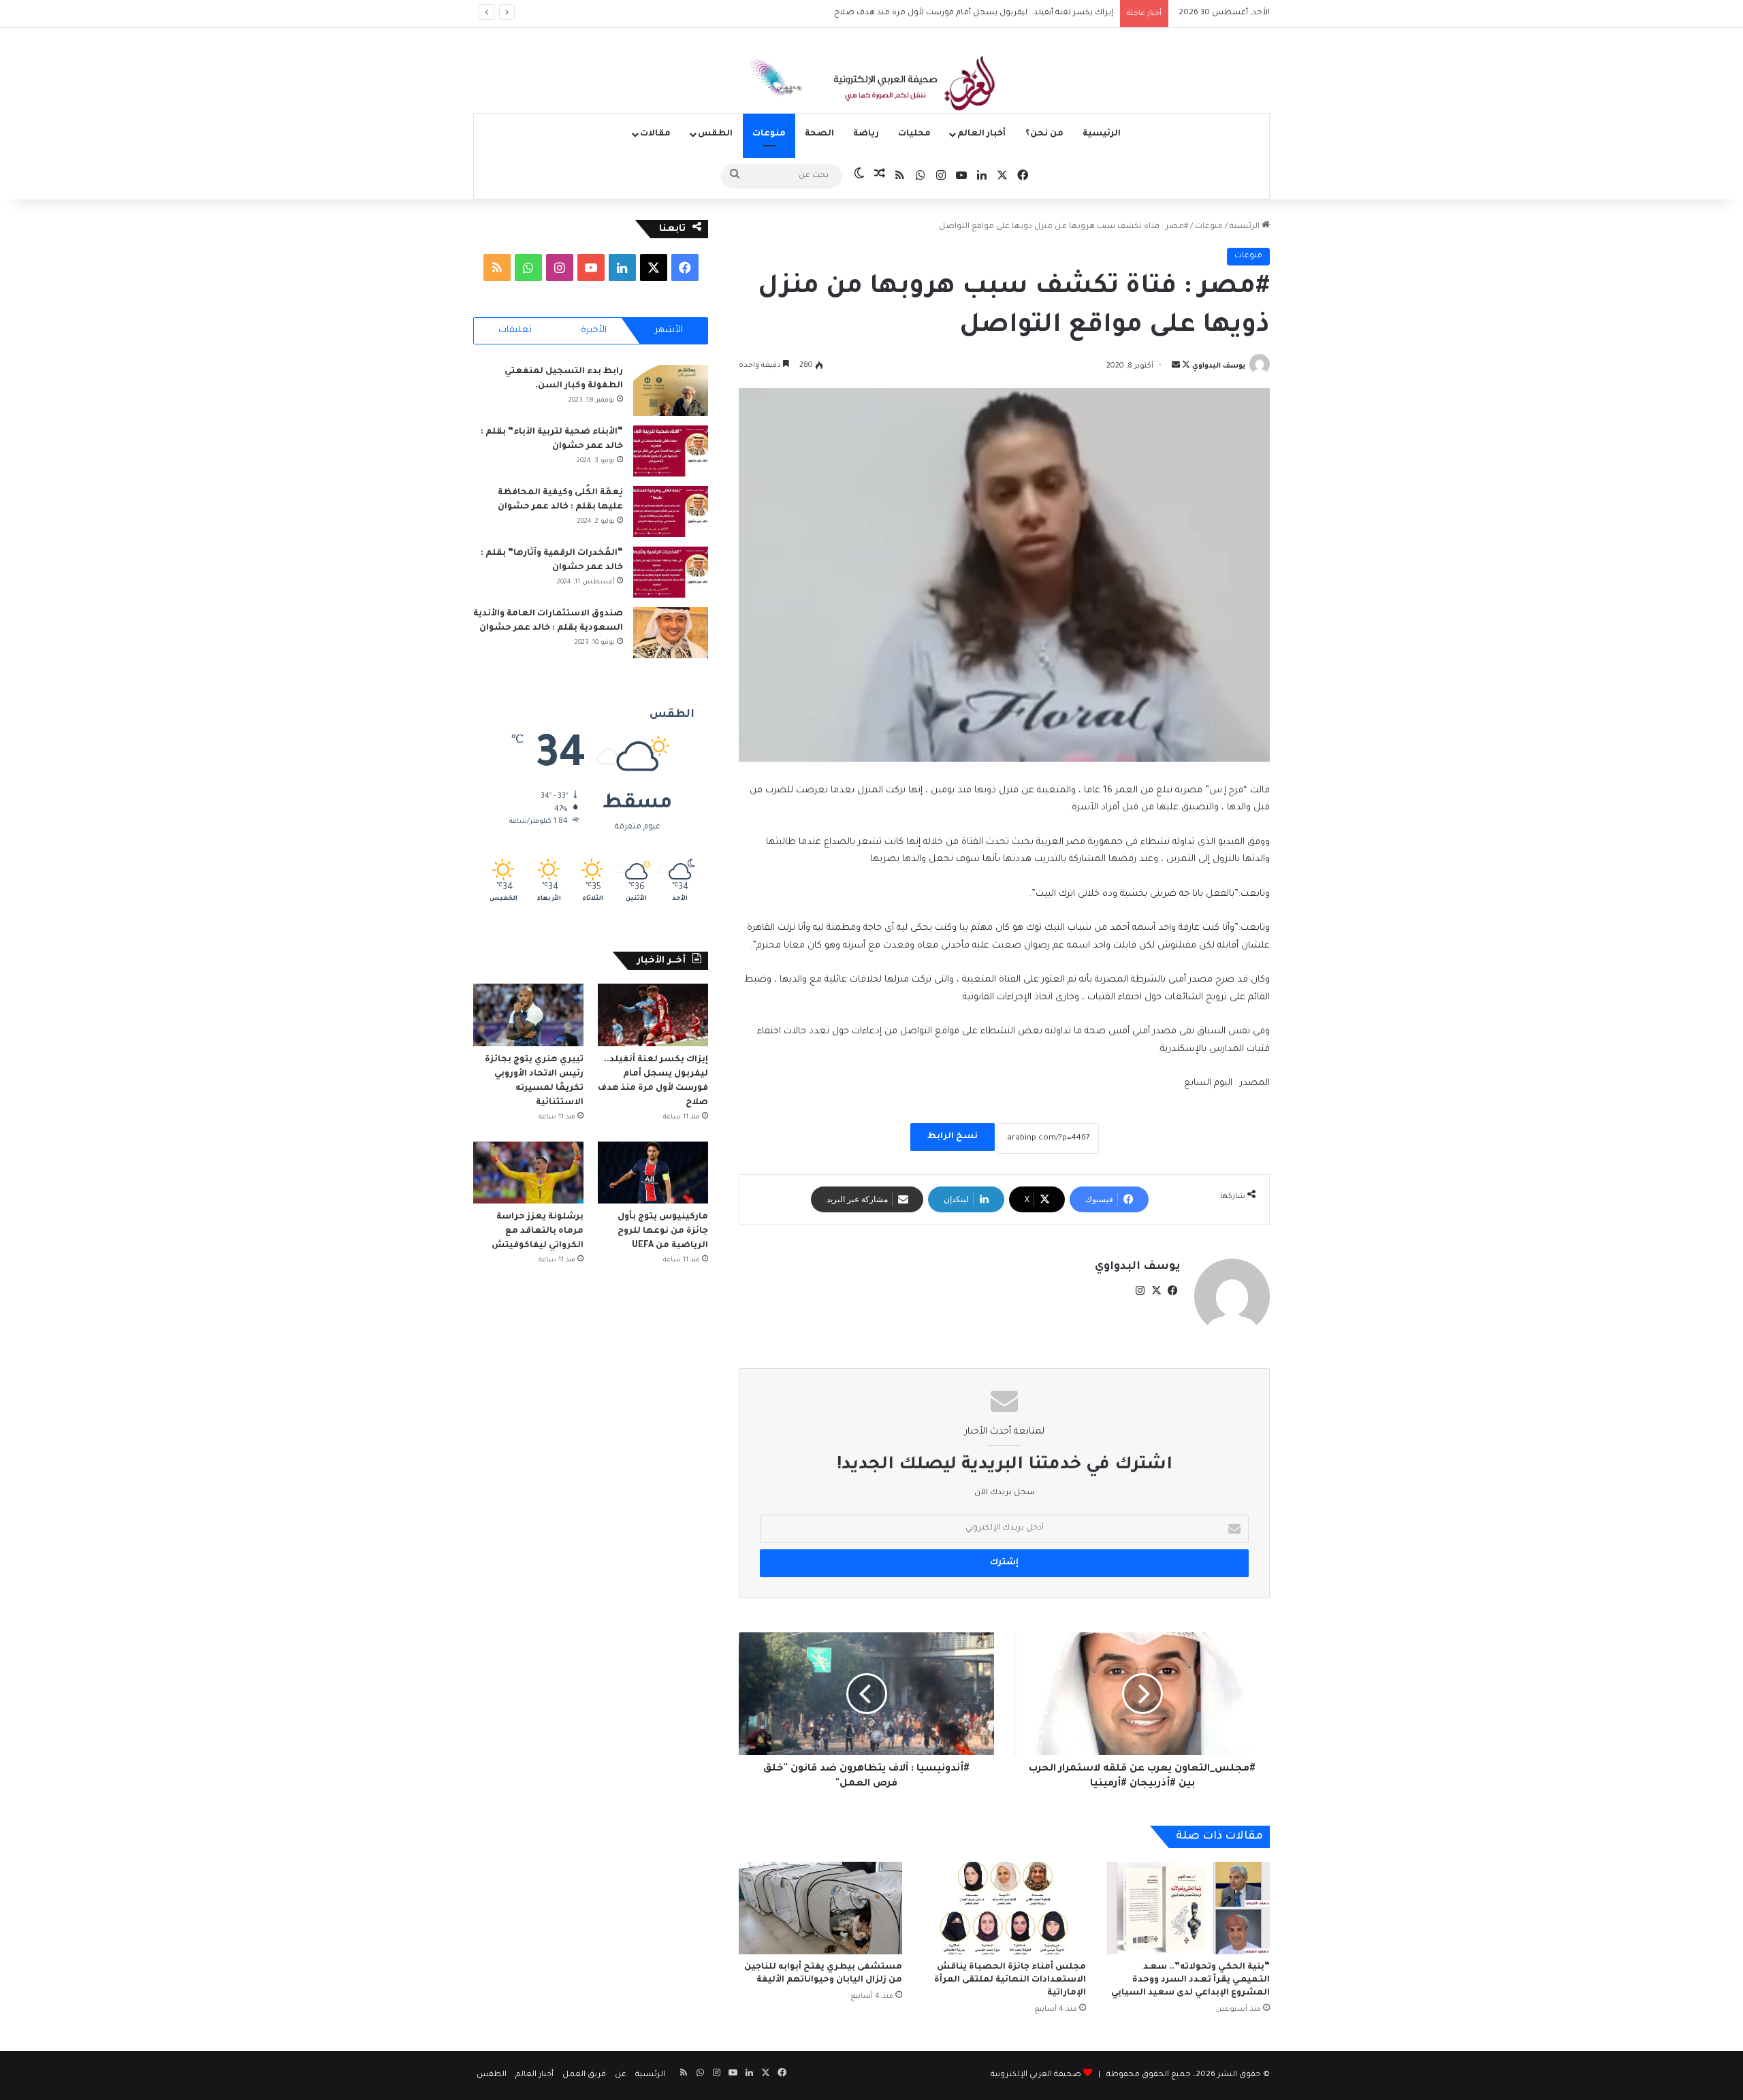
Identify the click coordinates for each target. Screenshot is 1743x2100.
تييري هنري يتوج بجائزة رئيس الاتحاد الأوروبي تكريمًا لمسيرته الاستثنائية (983, 13)
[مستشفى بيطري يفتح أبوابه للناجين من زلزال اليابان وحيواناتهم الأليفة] (820, 1908)
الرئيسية (1102, 134)
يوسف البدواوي (1219, 366)
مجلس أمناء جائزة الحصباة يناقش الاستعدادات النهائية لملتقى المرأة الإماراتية (1010, 1980)
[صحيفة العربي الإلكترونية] (871, 86)
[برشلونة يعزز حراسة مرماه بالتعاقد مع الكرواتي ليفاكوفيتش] (528, 1173)
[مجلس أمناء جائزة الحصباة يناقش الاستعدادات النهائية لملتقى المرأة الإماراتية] (1004, 1908)
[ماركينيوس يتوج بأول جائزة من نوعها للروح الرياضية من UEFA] (653, 1173)
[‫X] (1156, 1291)
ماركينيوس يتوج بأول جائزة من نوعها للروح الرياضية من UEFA (663, 1231)
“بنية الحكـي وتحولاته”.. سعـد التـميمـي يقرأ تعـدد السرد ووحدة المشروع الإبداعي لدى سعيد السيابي (1190, 1980)
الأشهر (669, 330)
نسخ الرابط (953, 1137)
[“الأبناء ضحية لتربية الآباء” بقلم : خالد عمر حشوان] (671, 451)
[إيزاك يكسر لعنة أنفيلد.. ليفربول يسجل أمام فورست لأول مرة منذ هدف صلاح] (653, 1015)
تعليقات (515, 330)
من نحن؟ (1044, 134)
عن (621, 2075)
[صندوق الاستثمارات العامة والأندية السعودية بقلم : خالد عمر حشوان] (671, 633)
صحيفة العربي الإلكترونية (1036, 2075)
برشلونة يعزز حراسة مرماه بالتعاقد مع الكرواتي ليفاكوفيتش (537, 1231)
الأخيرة (594, 330)
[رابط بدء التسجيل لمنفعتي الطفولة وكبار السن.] (671, 390)
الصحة (819, 134)
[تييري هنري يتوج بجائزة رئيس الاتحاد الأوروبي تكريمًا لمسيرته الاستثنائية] (528, 1015)
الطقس (715, 134)
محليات (914, 134)
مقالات (655, 134)
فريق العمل (584, 2075)
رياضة (866, 134)
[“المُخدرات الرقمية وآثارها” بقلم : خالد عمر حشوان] (671, 572)
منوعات (769, 134)
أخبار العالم (981, 134)
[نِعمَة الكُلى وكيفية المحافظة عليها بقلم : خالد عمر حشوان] (671, 512)
